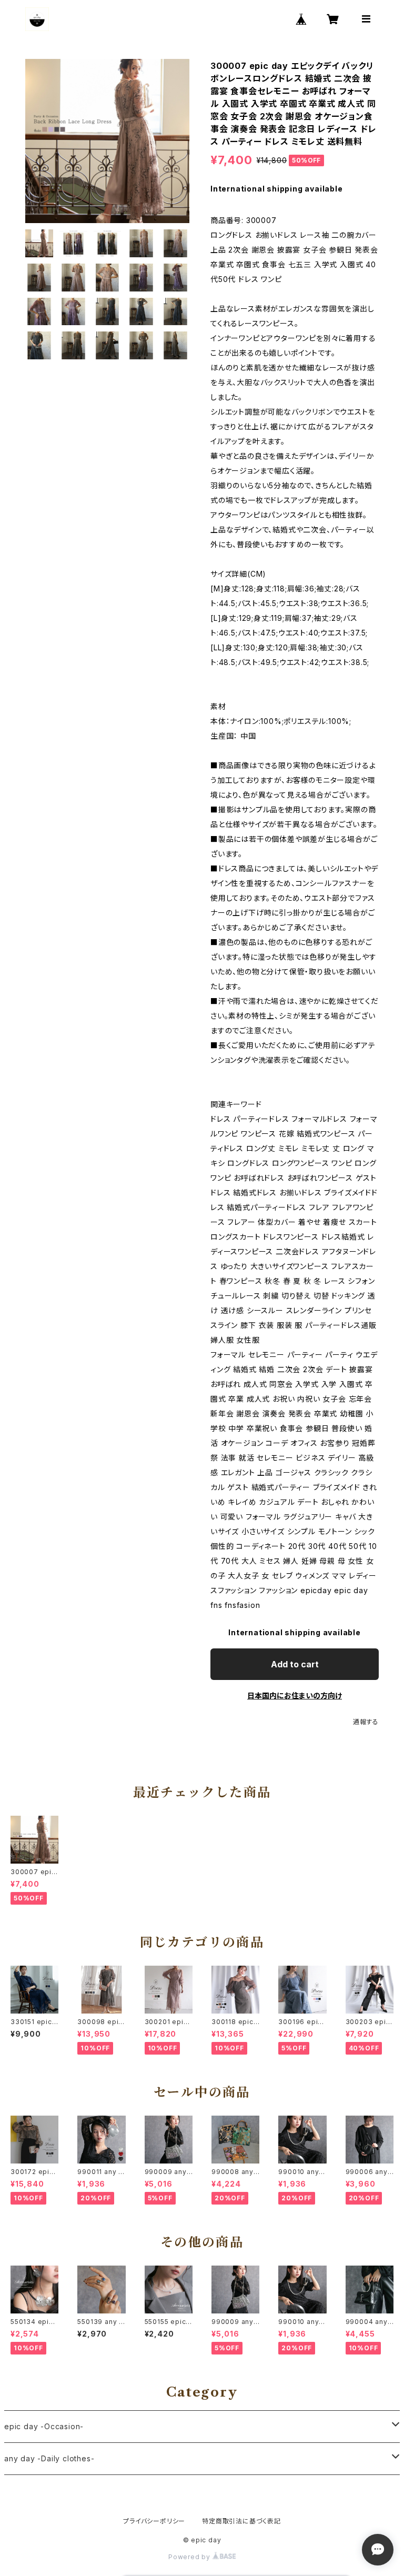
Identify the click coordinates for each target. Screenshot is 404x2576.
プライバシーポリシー (154, 2521)
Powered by (190, 2557)
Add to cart (295, 1664)
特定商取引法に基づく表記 (241, 2521)
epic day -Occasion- (44, 2426)
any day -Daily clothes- (49, 2458)
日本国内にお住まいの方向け (295, 1695)
